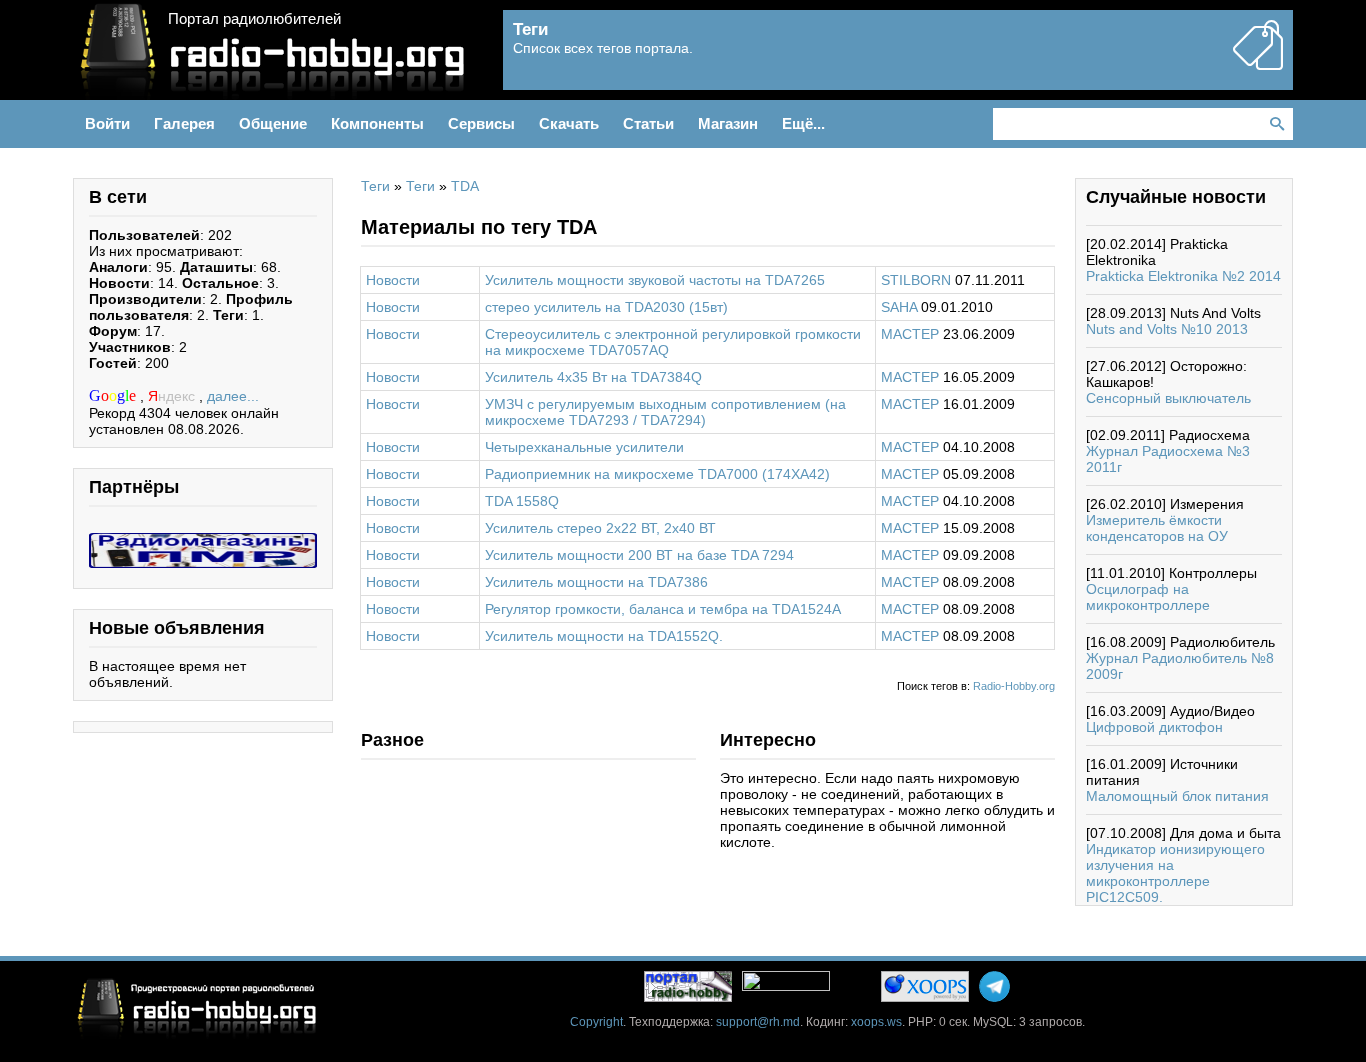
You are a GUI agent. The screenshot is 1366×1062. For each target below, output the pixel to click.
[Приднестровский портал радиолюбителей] (688, 986)
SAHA (899, 307)
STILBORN (916, 280)
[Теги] (1258, 62)
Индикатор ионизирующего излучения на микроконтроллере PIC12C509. (1175, 873)
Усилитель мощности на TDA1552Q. (604, 636)
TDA (465, 186)
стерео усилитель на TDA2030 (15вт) (606, 307)
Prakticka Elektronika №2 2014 (1183, 276)
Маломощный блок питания (1177, 796)
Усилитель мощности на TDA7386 (596, 582)
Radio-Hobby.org (1014, 686)
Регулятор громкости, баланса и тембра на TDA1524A (663, 609)
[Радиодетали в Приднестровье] (203, 541)
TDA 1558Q (522, 501)
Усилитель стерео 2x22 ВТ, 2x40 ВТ (600, 528)
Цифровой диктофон (1154, 727)
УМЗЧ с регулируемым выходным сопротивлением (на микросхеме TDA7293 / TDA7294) (665, 412)
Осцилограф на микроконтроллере (1148, 597)
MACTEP (910, 334)
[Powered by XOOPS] (925, 986)
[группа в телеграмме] (994, 986)
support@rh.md (758, 1022)
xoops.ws (876, 1022)
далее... (233, 396)
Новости (393, 280)
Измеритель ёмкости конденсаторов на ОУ (1157, 528)
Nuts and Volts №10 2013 (1167, 329)
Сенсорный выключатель (1168, 398)
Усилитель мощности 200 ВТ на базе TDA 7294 (639, 555)
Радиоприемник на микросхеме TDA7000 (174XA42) (657, 474)
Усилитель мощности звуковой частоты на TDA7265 (655, 280)
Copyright (596, 1022)
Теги (375, 186)
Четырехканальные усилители (584, 447)
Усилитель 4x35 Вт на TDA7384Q (593, 377)
